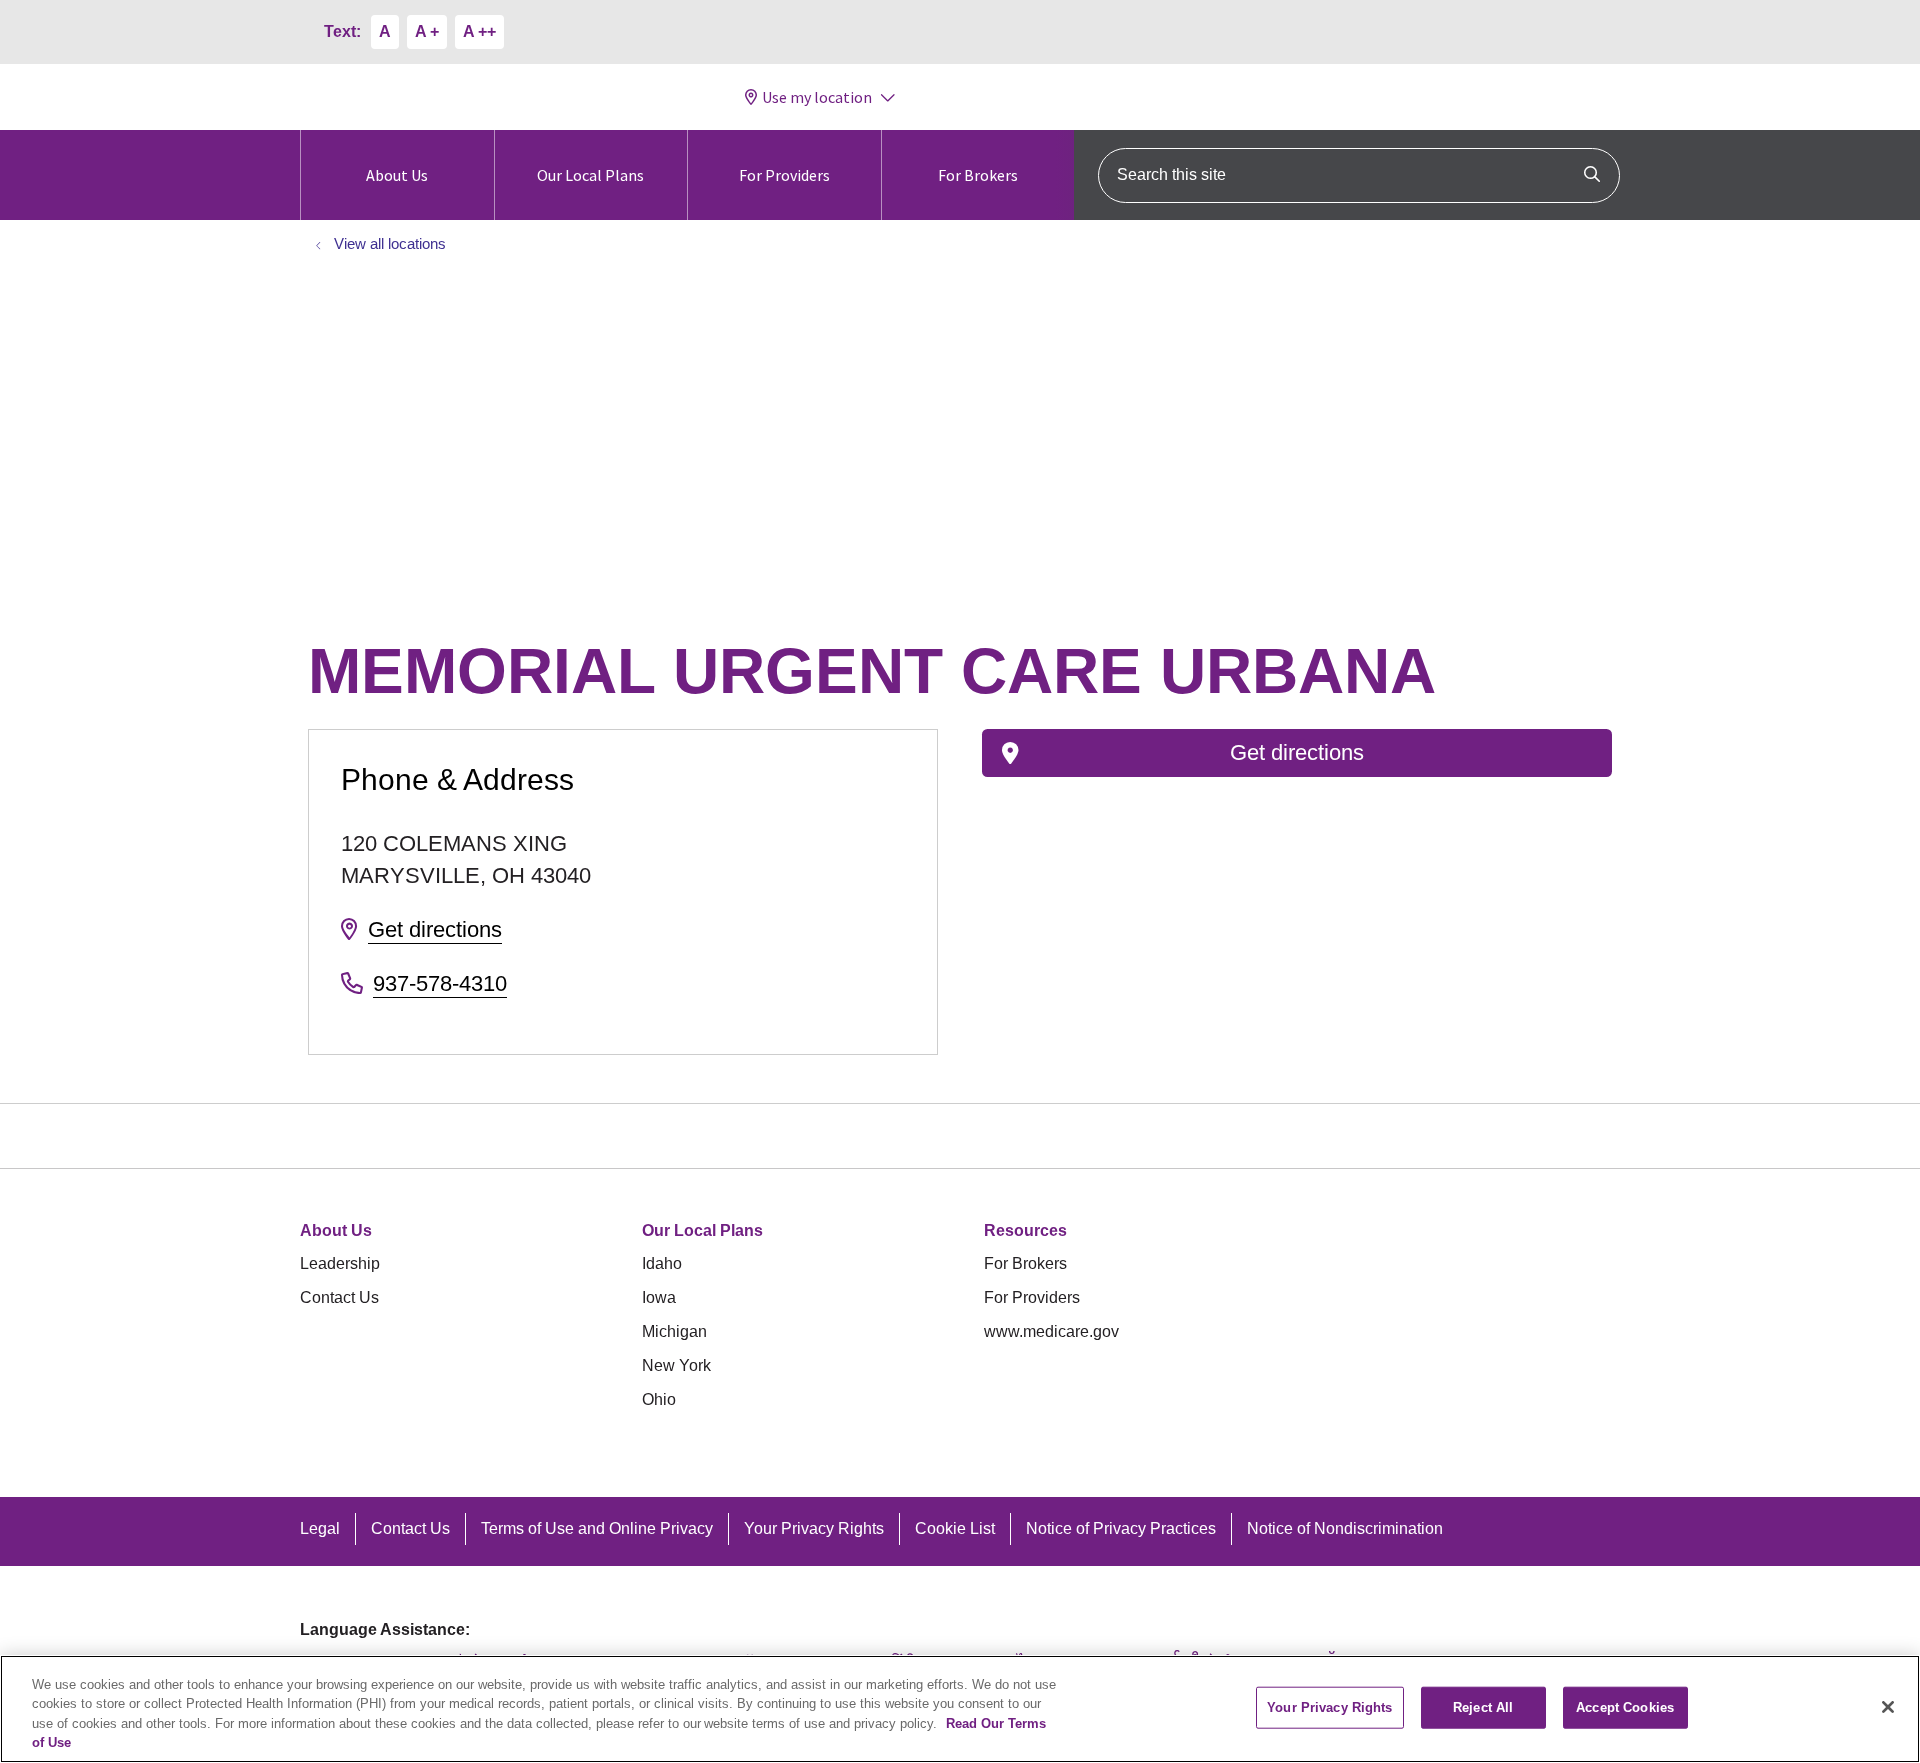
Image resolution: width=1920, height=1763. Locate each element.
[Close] (1888, 1707)
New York (676, 1365)
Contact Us (339, 1297)
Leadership (340, 1263)
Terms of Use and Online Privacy (597, 1528)
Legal (320, 1528)
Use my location (817, 97)
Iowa (659, 1297)
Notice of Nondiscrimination (1345, 1528)
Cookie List (955, 1528)
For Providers (784, 175)
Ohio (659, 1399)
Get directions (435, 929)
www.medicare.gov (1051, 1331)
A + (427, 31)
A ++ (479, 31)
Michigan (674, 1331)
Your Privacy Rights (814, 1528)
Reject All (1483, 1707)
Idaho (662, 1263)
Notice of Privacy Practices (1121, 1528)
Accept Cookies (1625, 1707)
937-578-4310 (440, 983)
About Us (397, 175)
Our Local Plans (590, 175)
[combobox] (1359, 175)
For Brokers (978, 175)
